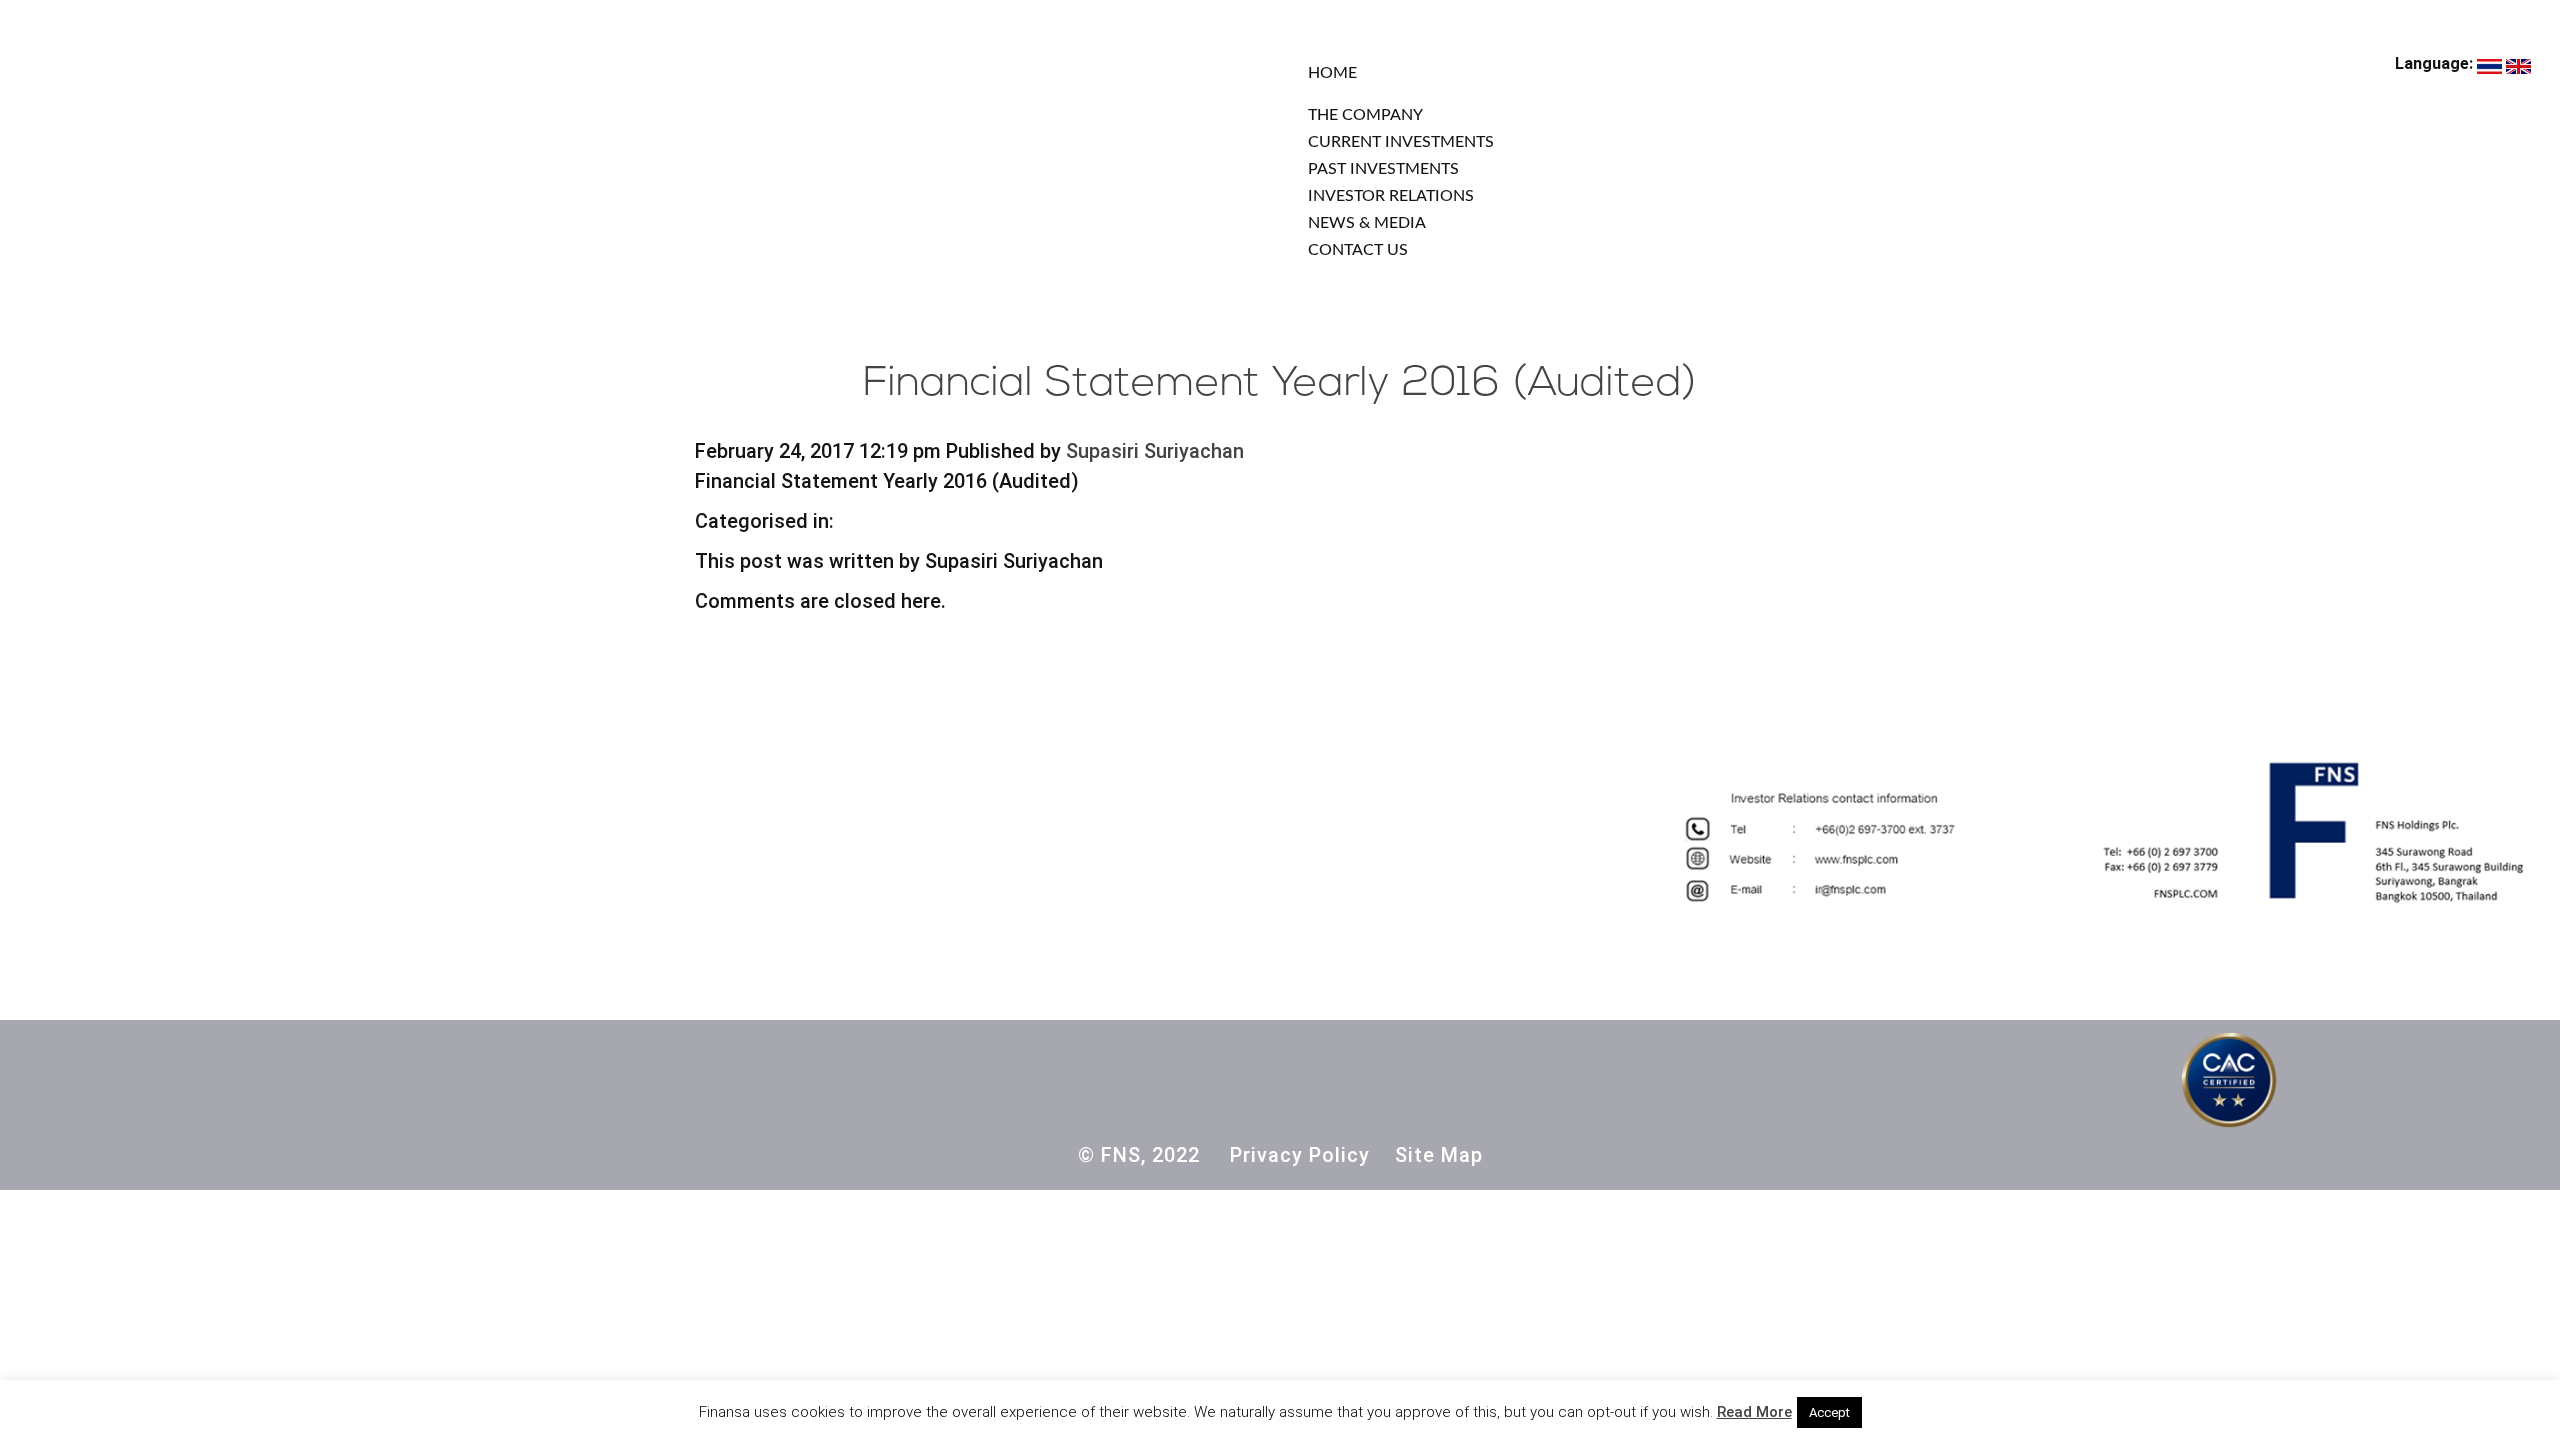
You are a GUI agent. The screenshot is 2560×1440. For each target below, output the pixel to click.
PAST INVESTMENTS (1383, 169)
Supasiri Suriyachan (1155, 451)
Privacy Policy (1300, 1155)
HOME (1332, 73)
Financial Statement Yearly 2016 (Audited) (1280, 384)
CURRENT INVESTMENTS (1401, 142)
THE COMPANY (1365, 115)
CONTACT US (1358, 250)
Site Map (1439, 1155)
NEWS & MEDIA (1367, 223)
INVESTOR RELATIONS (1391, 196)
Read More (1754, 1412)
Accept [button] (1829, 1412)
